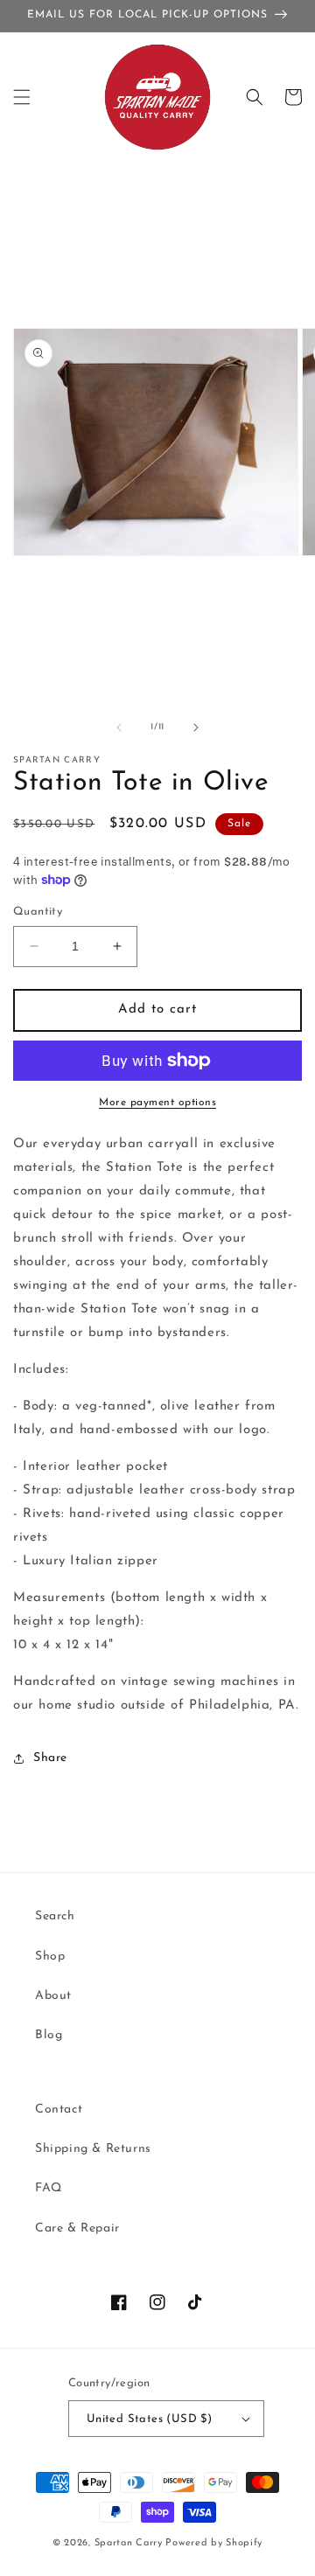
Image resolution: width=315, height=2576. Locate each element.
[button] (22, 97)
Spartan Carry (129, 2543)
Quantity (38, 912)
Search (55, 1916)
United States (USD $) (149, 2419)
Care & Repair (77, 2228)
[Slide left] (119, 728)
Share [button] (50, 1758)
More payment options (157, 1103)
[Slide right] (196, 728)
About (53, 1996)
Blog (49, 2035)
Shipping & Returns (93, 2149)
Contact (59, 2110)
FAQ (49, 2188)
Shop (50, 1956)
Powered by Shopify (214, 2543)
